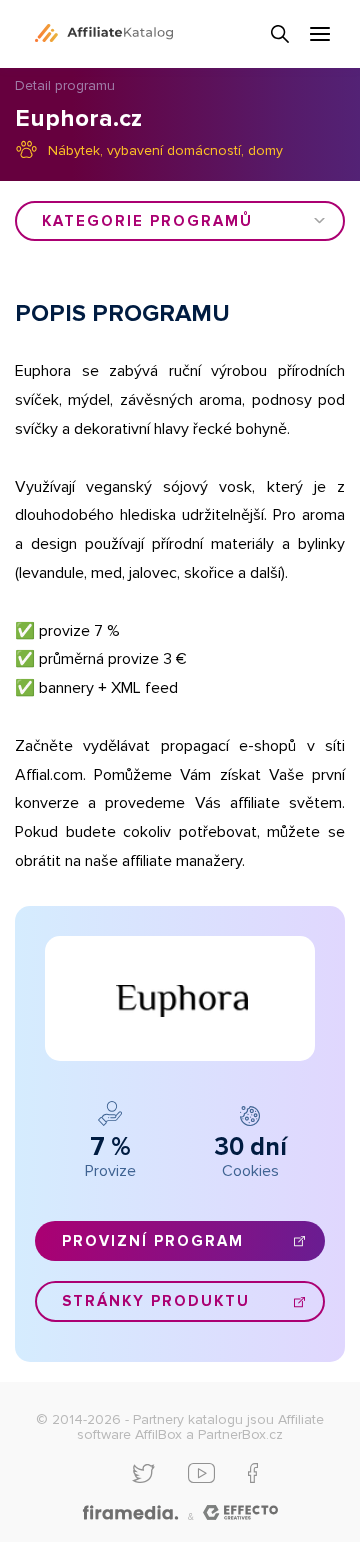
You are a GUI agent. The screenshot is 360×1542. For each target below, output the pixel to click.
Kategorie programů (147, 221)
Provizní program (153, 1241)
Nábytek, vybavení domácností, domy (165, 150)
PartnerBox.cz (240, 1434)
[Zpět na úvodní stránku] (104, 33)
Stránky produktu (156, 1301)
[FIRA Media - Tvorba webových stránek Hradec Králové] (130, 1513)
